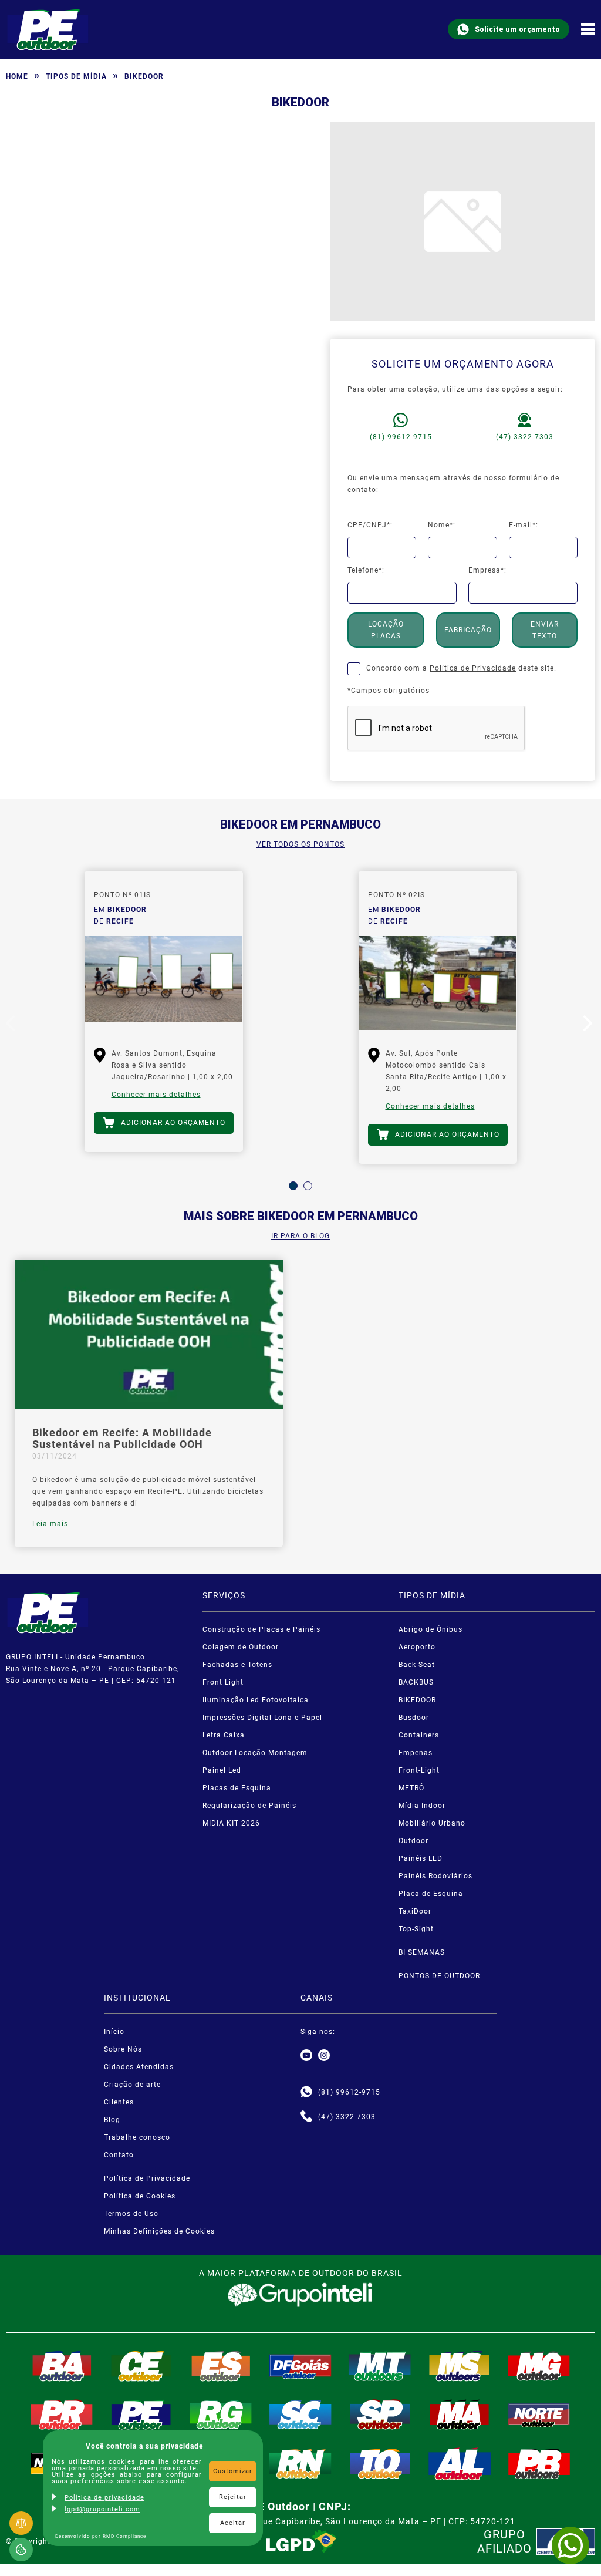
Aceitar (233, 2523)
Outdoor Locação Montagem (255, 1753)
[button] (293, 1186)
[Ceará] (141, 2366)
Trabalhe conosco (137, 2137)
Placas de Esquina (237, 1788)
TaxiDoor (415, 1911)
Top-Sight (416, 1929)
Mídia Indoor (422, 1806)
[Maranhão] (460, 2415)
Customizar (233, 2471)
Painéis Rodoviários (435, 1876)
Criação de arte (132, 2085)
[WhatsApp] (570, 2545)
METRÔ (411, 1788)
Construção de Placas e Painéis (261, 1629)
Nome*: (442, 525)
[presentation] (12, 1026)
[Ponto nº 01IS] (164, 983)
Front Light (223, 1682)
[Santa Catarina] (300, 2415)
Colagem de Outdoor (241, 1647)
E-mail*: (524, 525)
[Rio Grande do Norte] (300, 2464)
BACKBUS (416, 1682)
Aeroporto (417, 1647)
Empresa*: (487, 570)
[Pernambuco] (141, 2415)
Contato (119, 2155)
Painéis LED (421, 1858)
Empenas (416, 1753)
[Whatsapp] (306, 2092)
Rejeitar (233, 2497)
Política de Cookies (140, 2196)
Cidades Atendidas (139, 2067)
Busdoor (414, 1718)
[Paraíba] (539, 2464)
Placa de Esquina (431, 1894)
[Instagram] (324, 2056)
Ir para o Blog (300, 1236)
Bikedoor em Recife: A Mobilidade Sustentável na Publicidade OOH (122, 1439)
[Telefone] (306, 2117)
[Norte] (539, 2415)
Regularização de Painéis (249, 1806)
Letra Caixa (224, 1735)
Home (17, 76)
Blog (112, 2120)
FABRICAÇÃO (468, 630)
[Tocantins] (380, 2464)
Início (114, 2032)
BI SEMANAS (422, 1952)
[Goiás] (300, 2366)
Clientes (119, 2102)
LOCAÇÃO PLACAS (386, 630)
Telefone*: (366, 570)
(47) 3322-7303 (525, 437)
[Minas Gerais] (539, 2366)
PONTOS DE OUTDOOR (439, 1976)
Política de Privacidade (473, 668)
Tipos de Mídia (76, 76)
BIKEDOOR (417, 1700)
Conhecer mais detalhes (156, 1095)
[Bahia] (62, 2366)
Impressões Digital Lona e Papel (262, 1718)
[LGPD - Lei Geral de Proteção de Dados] (301, 2541)
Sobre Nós (123, 2049)
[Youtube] (306, 2056)
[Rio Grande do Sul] (221, 2415)
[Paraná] (62, 2415)
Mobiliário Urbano (432, 1823)
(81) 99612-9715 (401, 437)
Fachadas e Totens (237, 1665)
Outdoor (413, 1841)
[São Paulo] (380, 2415)
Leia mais (50, 1524)
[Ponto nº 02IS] (438, 983)
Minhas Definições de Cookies (159, 2231)
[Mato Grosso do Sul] (460, 2366)
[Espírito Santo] (221, 2366)
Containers (419, 1735)
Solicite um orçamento (517, 29)
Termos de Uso (131, 2214)
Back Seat (417, 1665)
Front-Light (419, 1770)
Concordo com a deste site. (461, 668)
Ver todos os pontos (300, 844)
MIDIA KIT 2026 (231, 1823)
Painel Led (222, 1770)
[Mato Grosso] (380, 2366)
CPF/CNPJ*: (370, 525)
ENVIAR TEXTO (545, 630)
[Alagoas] (460, 2464)
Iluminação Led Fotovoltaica (256, 1700)
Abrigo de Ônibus (431, 1629)
